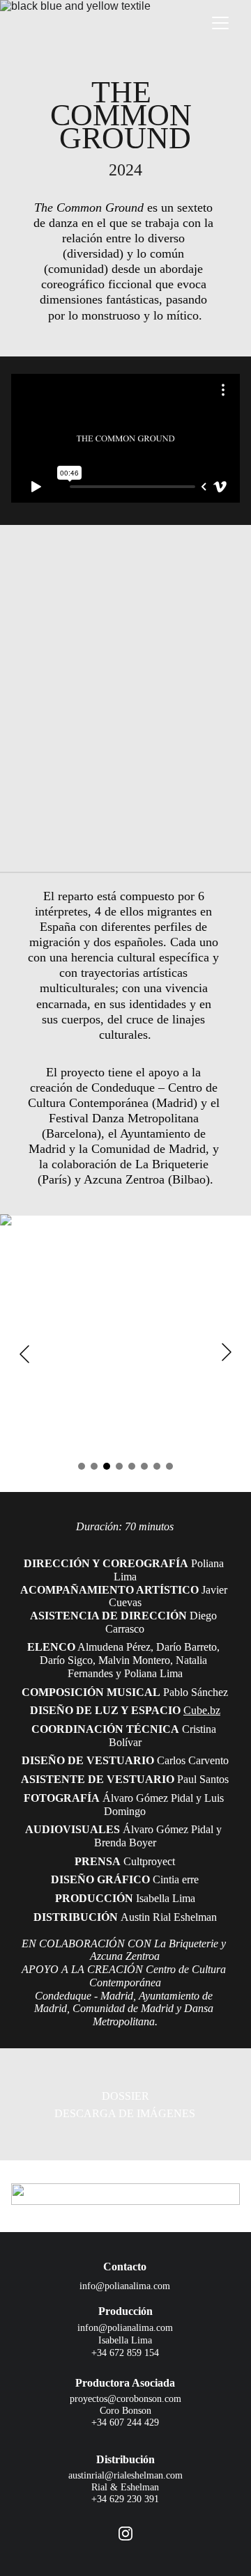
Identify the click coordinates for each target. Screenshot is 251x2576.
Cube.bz (202, 1710)
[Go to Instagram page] (125, 2534)
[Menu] (220, 23)
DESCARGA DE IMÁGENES (125, 2113)
